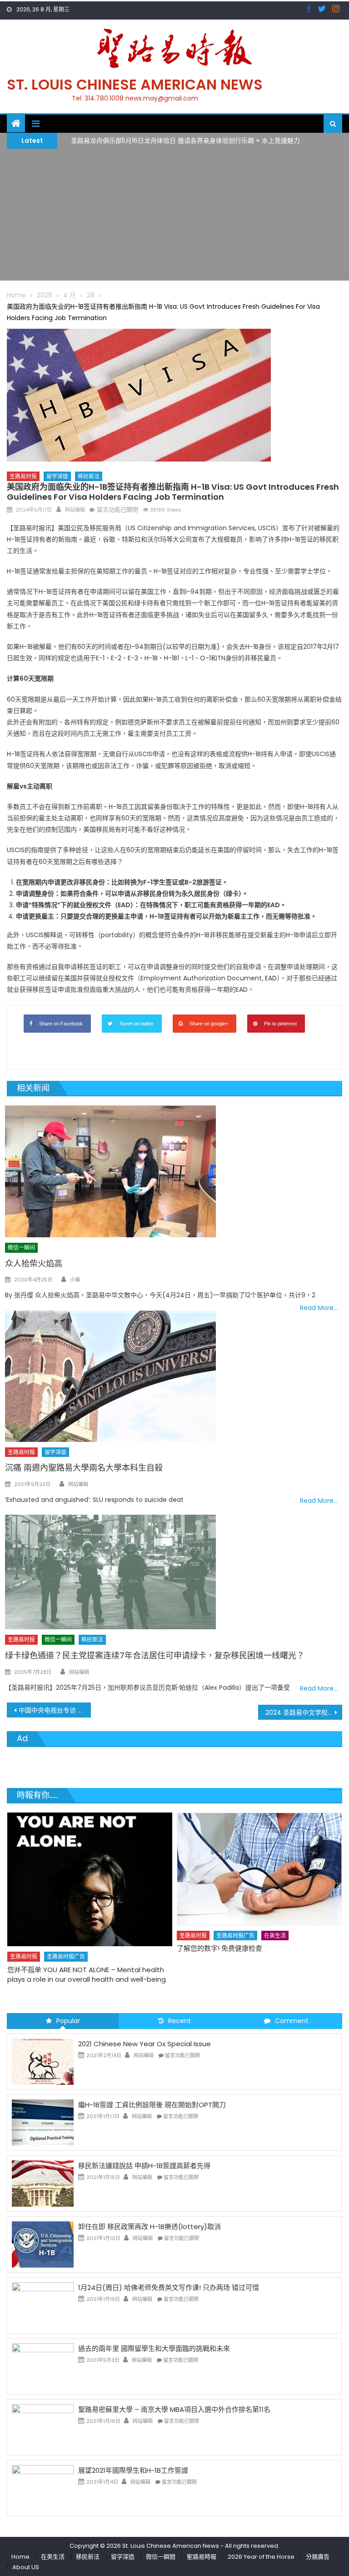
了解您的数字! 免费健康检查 (50, 1948)
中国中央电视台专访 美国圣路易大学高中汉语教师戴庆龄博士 (55, 1710)
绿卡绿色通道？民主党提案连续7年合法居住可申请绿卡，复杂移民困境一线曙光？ (155, 1655)
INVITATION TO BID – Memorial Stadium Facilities (256, 1927)
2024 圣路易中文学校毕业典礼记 (304, 1712)
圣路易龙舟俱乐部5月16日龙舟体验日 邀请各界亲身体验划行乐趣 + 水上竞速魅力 (185, 140)
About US (26, 2567)
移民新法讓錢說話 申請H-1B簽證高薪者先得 (144, 2166)
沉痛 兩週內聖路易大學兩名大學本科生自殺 (84, 1468)
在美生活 (105, 1936)
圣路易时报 (23, 476)
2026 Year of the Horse (261, 2557)
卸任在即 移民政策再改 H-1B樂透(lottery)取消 (150, 2227)
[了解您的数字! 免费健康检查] (90, 1869)
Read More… (319, 1308)
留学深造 (57, 476)
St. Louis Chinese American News (135, 84)
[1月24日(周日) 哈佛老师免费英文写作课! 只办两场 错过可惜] (43, 2305)
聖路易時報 (202, 2557)
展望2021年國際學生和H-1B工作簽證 (133, 2470)
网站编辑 (75, 510)
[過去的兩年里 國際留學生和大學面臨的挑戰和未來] (43, 2366)
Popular (68, 2021)
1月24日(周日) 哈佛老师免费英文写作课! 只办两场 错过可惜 (169, 2287)
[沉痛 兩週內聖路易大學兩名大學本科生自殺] (150, 1376)
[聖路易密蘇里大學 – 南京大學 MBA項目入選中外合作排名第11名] (43, 2427)
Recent (179, 2021)
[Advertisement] (174, 217)
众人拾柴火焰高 (34, 1263)
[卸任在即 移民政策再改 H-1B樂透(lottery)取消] (43, 2244)
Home (20, 2557)
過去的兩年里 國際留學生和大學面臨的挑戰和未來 (154, 2348)
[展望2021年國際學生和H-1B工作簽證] (43, 2488)
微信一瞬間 (161, 2557)
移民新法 (89, 476)
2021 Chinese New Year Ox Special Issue (145, 2044)
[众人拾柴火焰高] (174, 1171)
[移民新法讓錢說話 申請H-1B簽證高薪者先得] (43, 2183)
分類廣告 (318, 2557)
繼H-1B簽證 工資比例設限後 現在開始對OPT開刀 (152, 2105)
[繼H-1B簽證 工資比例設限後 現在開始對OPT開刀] (43, 2122)
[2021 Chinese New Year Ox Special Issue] (43, 2061)
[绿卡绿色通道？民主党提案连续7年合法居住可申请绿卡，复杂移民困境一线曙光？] (174, 1572)
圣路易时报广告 (66, 1936)
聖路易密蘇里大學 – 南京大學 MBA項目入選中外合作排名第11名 (174, 2409)
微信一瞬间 (21, 1248)
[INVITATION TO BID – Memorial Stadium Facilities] (259, 1858)
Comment (292, 2021)
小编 (75, 1280)
